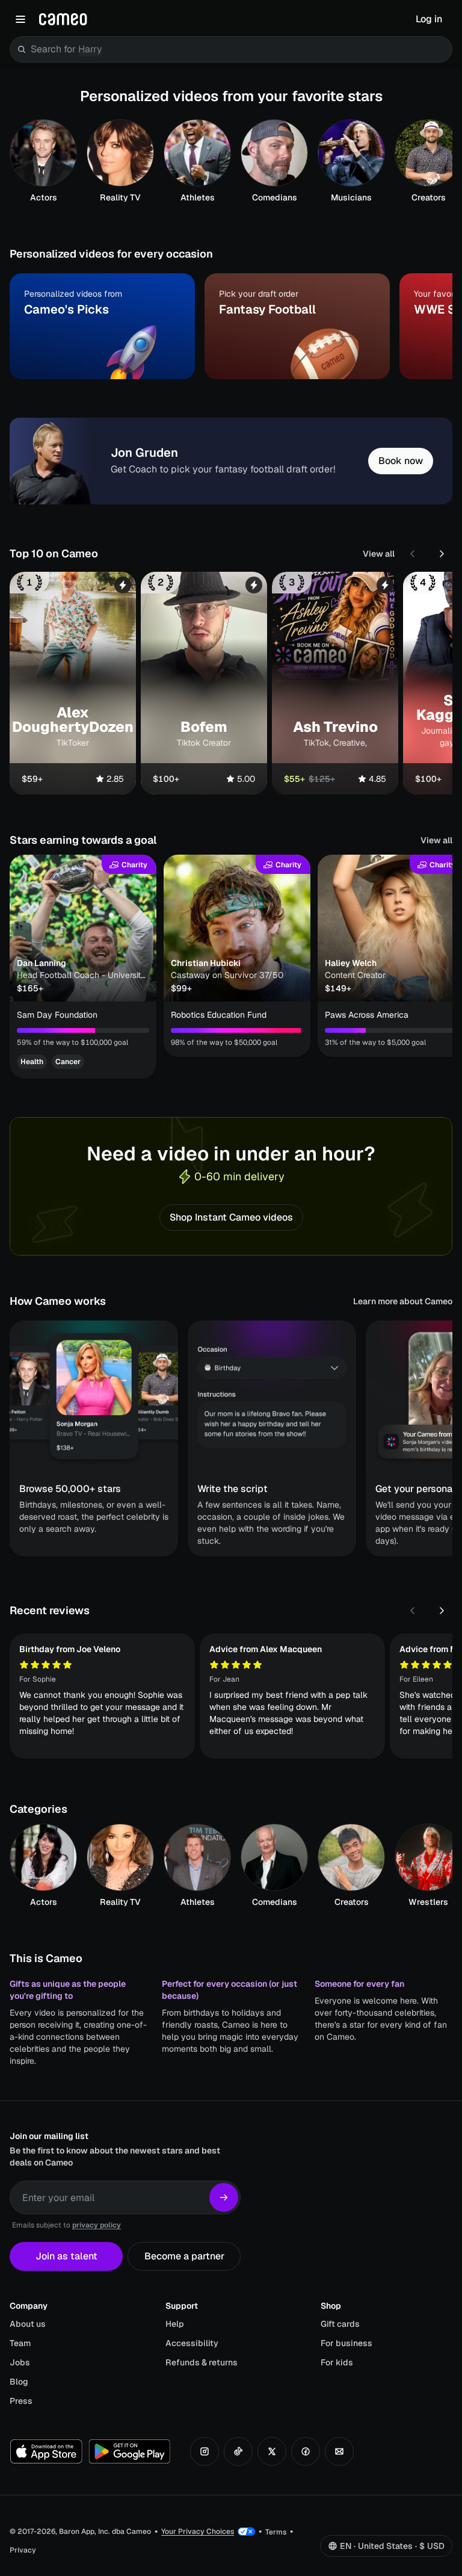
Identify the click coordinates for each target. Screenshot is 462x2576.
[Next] (442, 554)
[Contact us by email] (339, 2451)
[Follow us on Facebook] (306, 2451)
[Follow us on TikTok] (238, 2451)
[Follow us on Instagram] (205, 2451)
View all (379, 554)
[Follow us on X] (272, 2451)
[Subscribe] (224, 2197)
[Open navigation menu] (20, 19)
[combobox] (239, 49)
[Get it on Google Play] (129, 2451)
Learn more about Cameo (403, 1301)
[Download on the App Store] (46, 2451)
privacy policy (97, 2225)
